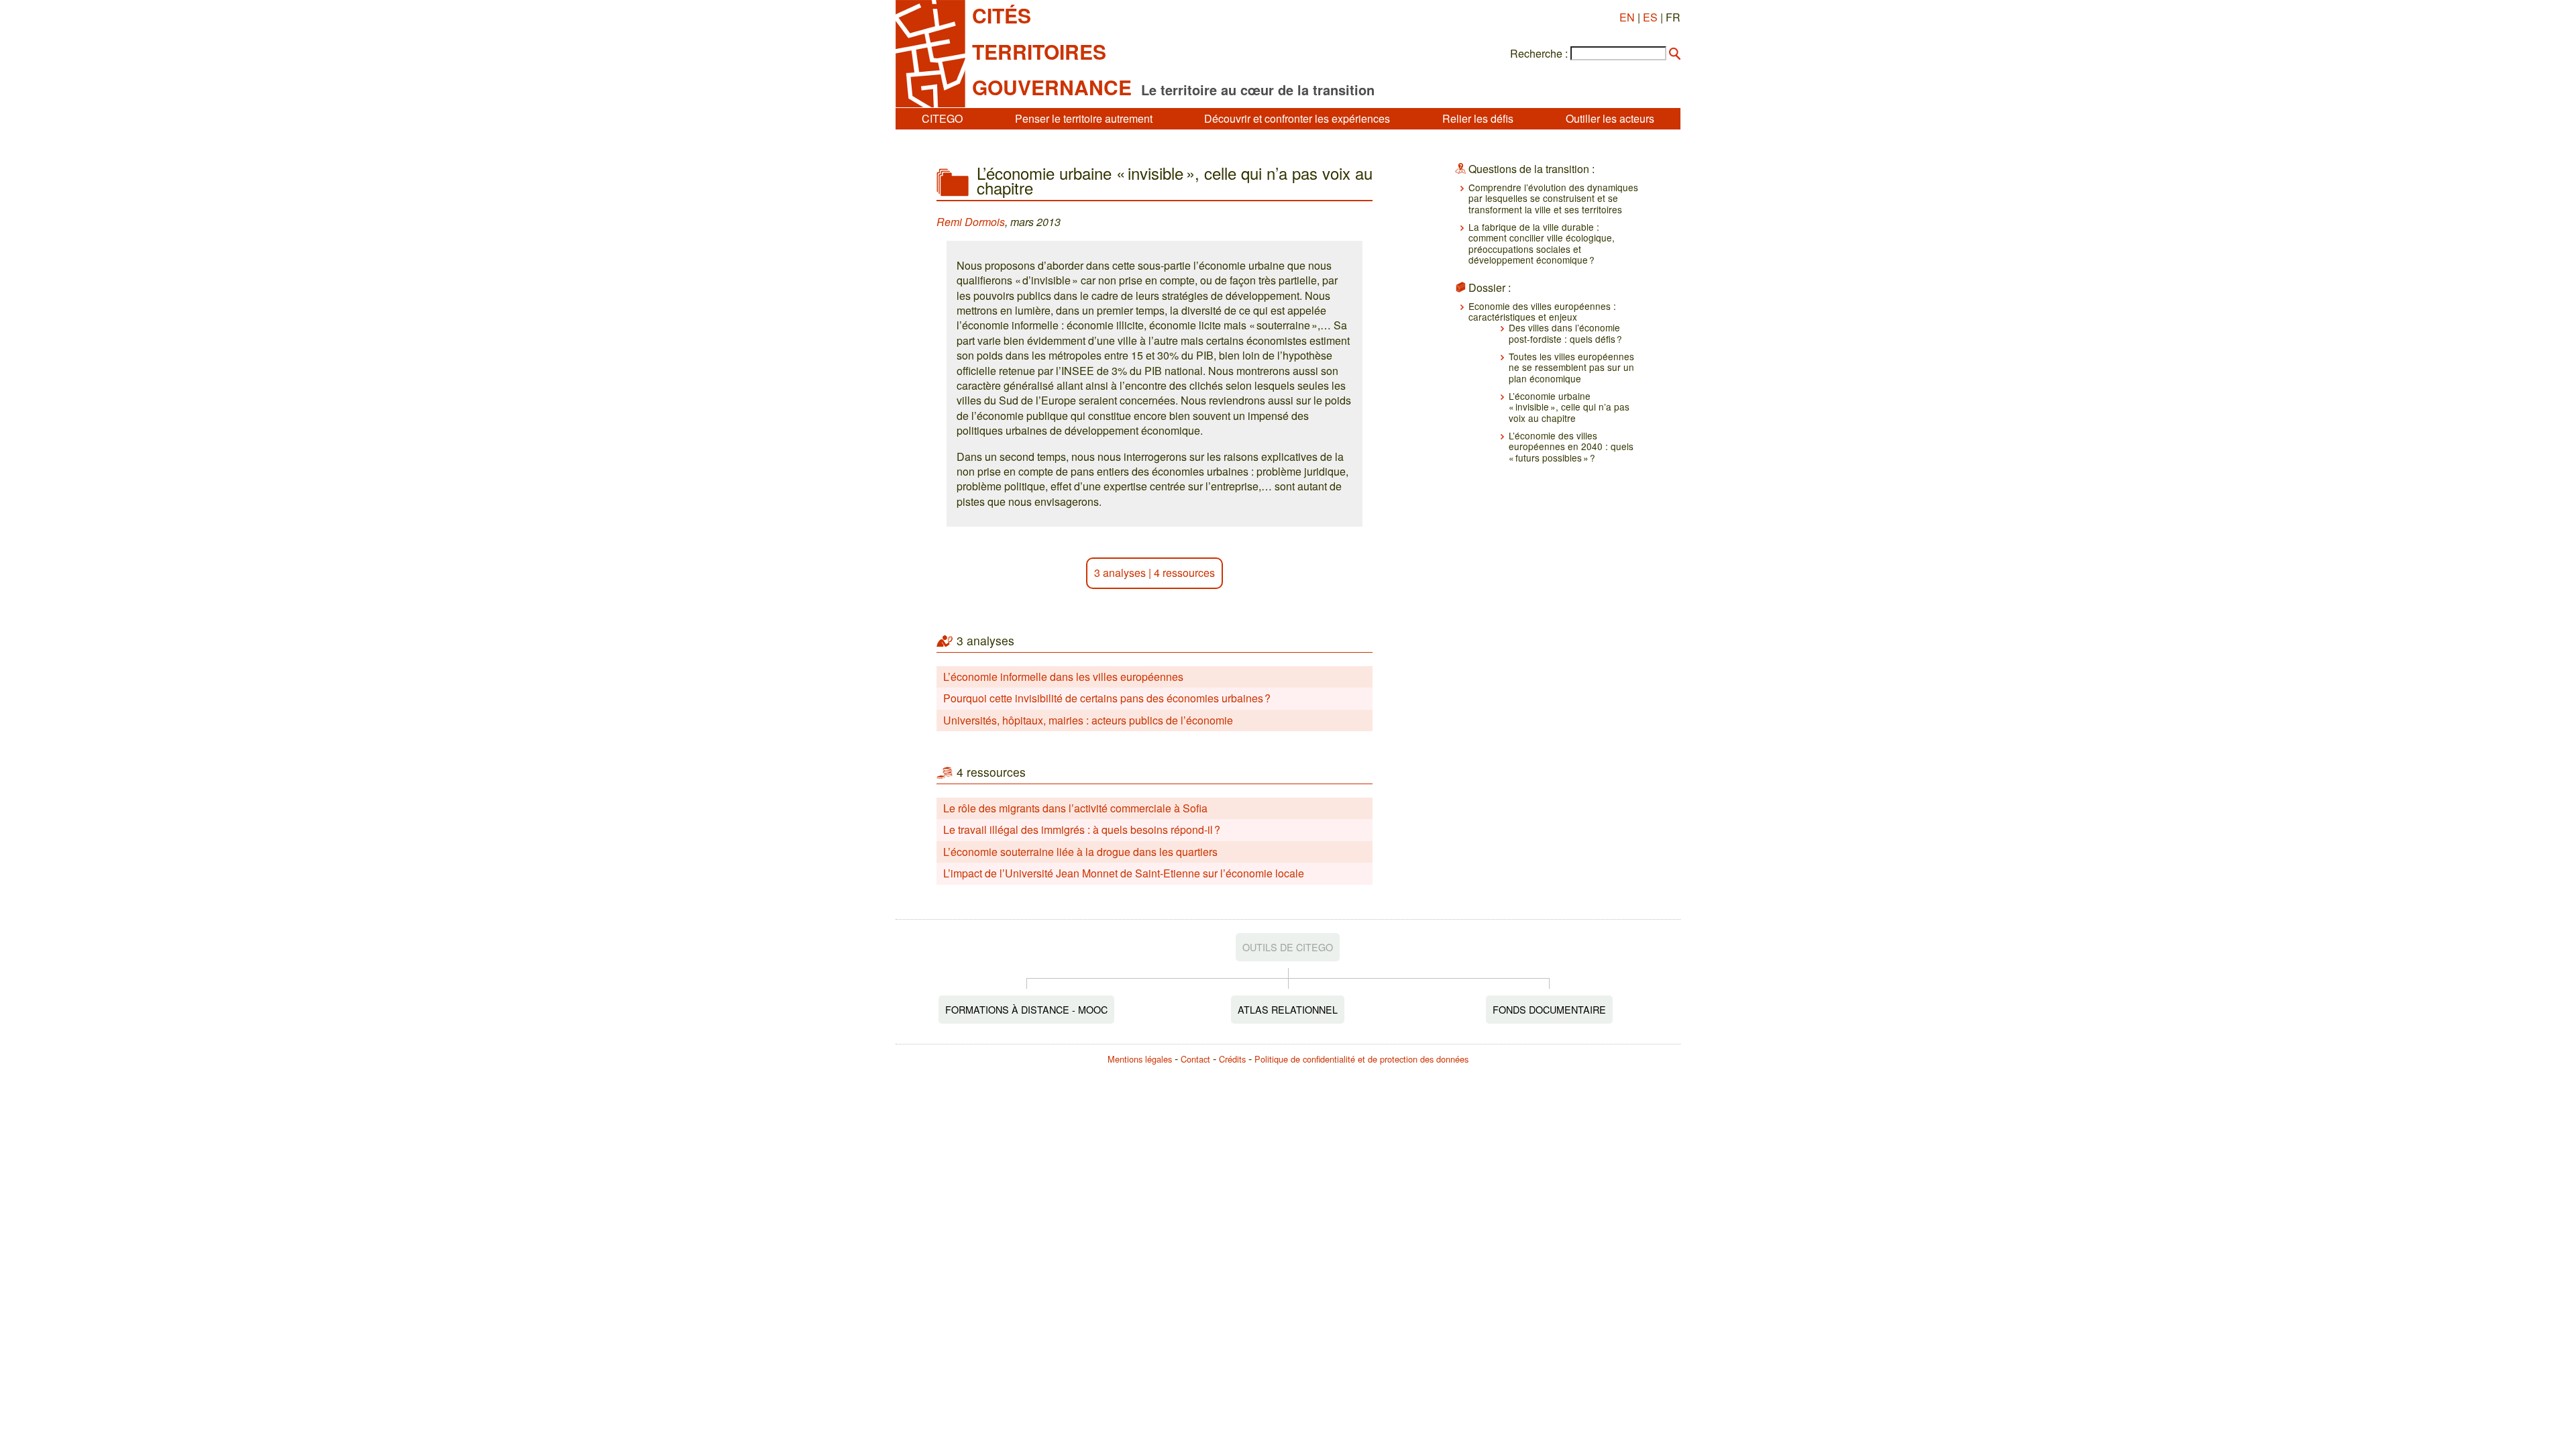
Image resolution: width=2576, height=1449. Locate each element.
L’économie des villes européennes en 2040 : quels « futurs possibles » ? (1571, 446)
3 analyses (1120, 573)
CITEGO (942, 118)
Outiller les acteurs (1610, 118)
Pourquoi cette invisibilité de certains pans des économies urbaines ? (1107, 698)
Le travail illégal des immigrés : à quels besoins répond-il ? (1082, 829)
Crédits (1232, 1059)
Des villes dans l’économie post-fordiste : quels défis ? (1565, 333)
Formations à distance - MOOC (1026, 1009)
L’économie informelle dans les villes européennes (1063, 677)
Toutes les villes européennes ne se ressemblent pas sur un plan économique (1571, 367)
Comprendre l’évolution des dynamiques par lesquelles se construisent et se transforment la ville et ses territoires (1553, 198)
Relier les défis (1478, 118)
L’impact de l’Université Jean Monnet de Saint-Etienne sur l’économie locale (1124, 873)
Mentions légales (1140, 1059)
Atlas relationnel (1288, 1009)
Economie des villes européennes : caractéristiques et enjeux (1542, 311)
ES (1650, 17)
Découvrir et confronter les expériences (1297, 118)
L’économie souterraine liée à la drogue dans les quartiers (1080, 852)
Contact (1195, 1059)
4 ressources (1184, 573)
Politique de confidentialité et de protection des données (1361, 1059)
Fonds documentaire (1549, 1009)
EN (1627, 17)
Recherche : (1539, 54)
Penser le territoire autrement (1084, 118)
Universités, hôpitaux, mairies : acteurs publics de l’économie (1088, 720)
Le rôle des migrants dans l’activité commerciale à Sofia (1075, 808)
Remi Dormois (971, 222)
